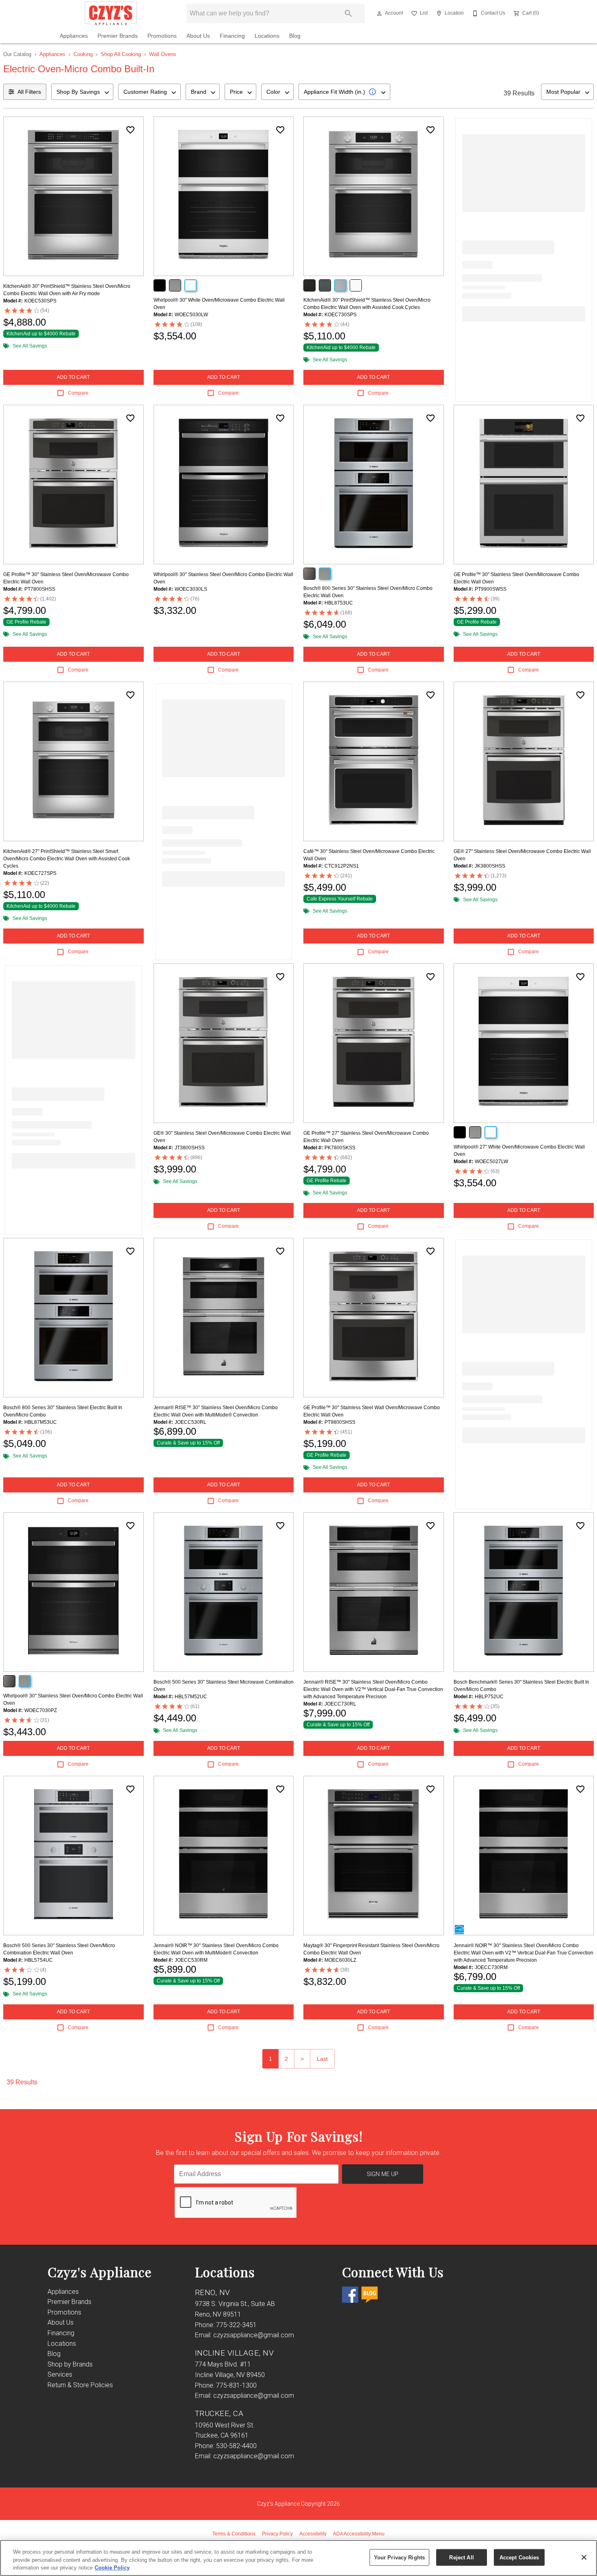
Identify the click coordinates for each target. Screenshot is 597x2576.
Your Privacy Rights (399, 2557)
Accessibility (313, 2534)
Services (60, 2374)
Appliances (74, 36)
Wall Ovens (163, 54)
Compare (78, 393)
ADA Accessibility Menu (359, 2534)
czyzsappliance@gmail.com (254, 2335)
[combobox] (82, 92)
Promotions (162, 36)
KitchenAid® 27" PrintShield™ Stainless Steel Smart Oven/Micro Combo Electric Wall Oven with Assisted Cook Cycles (67, 859)
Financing (232, 36)
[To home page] (111, 13)
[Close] (584, 2557)
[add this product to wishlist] (130, 130)
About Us (198, 36)
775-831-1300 (236, 2385)
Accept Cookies (519, 2557)
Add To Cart (73, 377)
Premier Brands (118, 36)
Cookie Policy (112, 2568)
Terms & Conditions (234, 2534)
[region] (298, 2558)
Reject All (461, 2557)
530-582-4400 (236, 2446)
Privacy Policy (277, 2534)
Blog (295, 36)
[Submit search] (348, 13)
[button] (379, 13)
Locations (267, 36)
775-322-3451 (236, 2325)
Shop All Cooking (121, 54)
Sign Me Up (383, 2174)
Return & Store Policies (80, 2385)
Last (322, 2059)
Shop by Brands (70, 2364)
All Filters (29, 92)
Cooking (83, 54)
